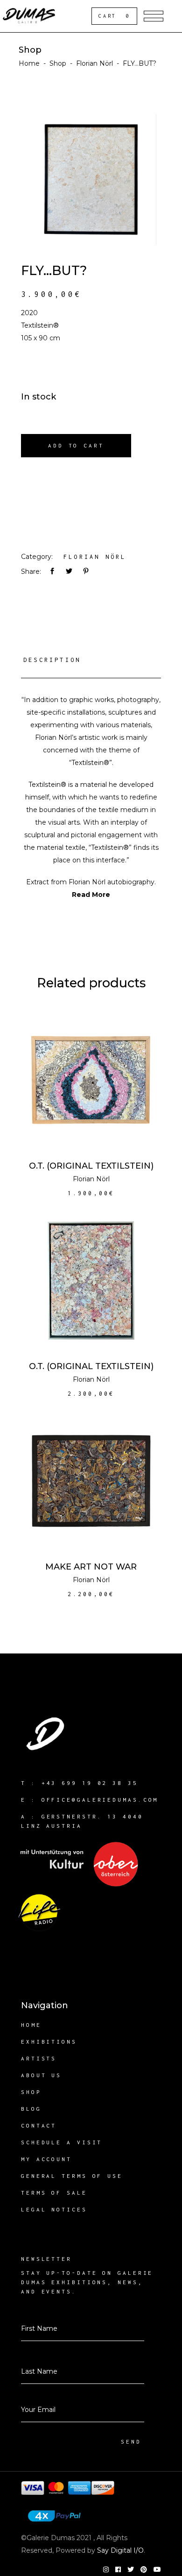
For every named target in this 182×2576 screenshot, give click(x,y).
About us (41, 2075)
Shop (58, 63)
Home (29, 63)
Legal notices (54, 2209)
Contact (39, 2125)
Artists (39, 2058)
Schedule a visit (62, 2142)
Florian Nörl (94, 63)
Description (52, 660)
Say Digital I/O (120, 2550)
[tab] (91, 663)
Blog (31, 2109)
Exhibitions (49, 2042)
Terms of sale (54, 2193)
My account (46, 2159)
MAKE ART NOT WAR (91, 1567)
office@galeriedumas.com (100, 1800)
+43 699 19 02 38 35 (90, 1783)
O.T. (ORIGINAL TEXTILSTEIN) (91, 1166)
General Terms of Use (72, 2176)
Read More (91, 895)
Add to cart (76, 445)
